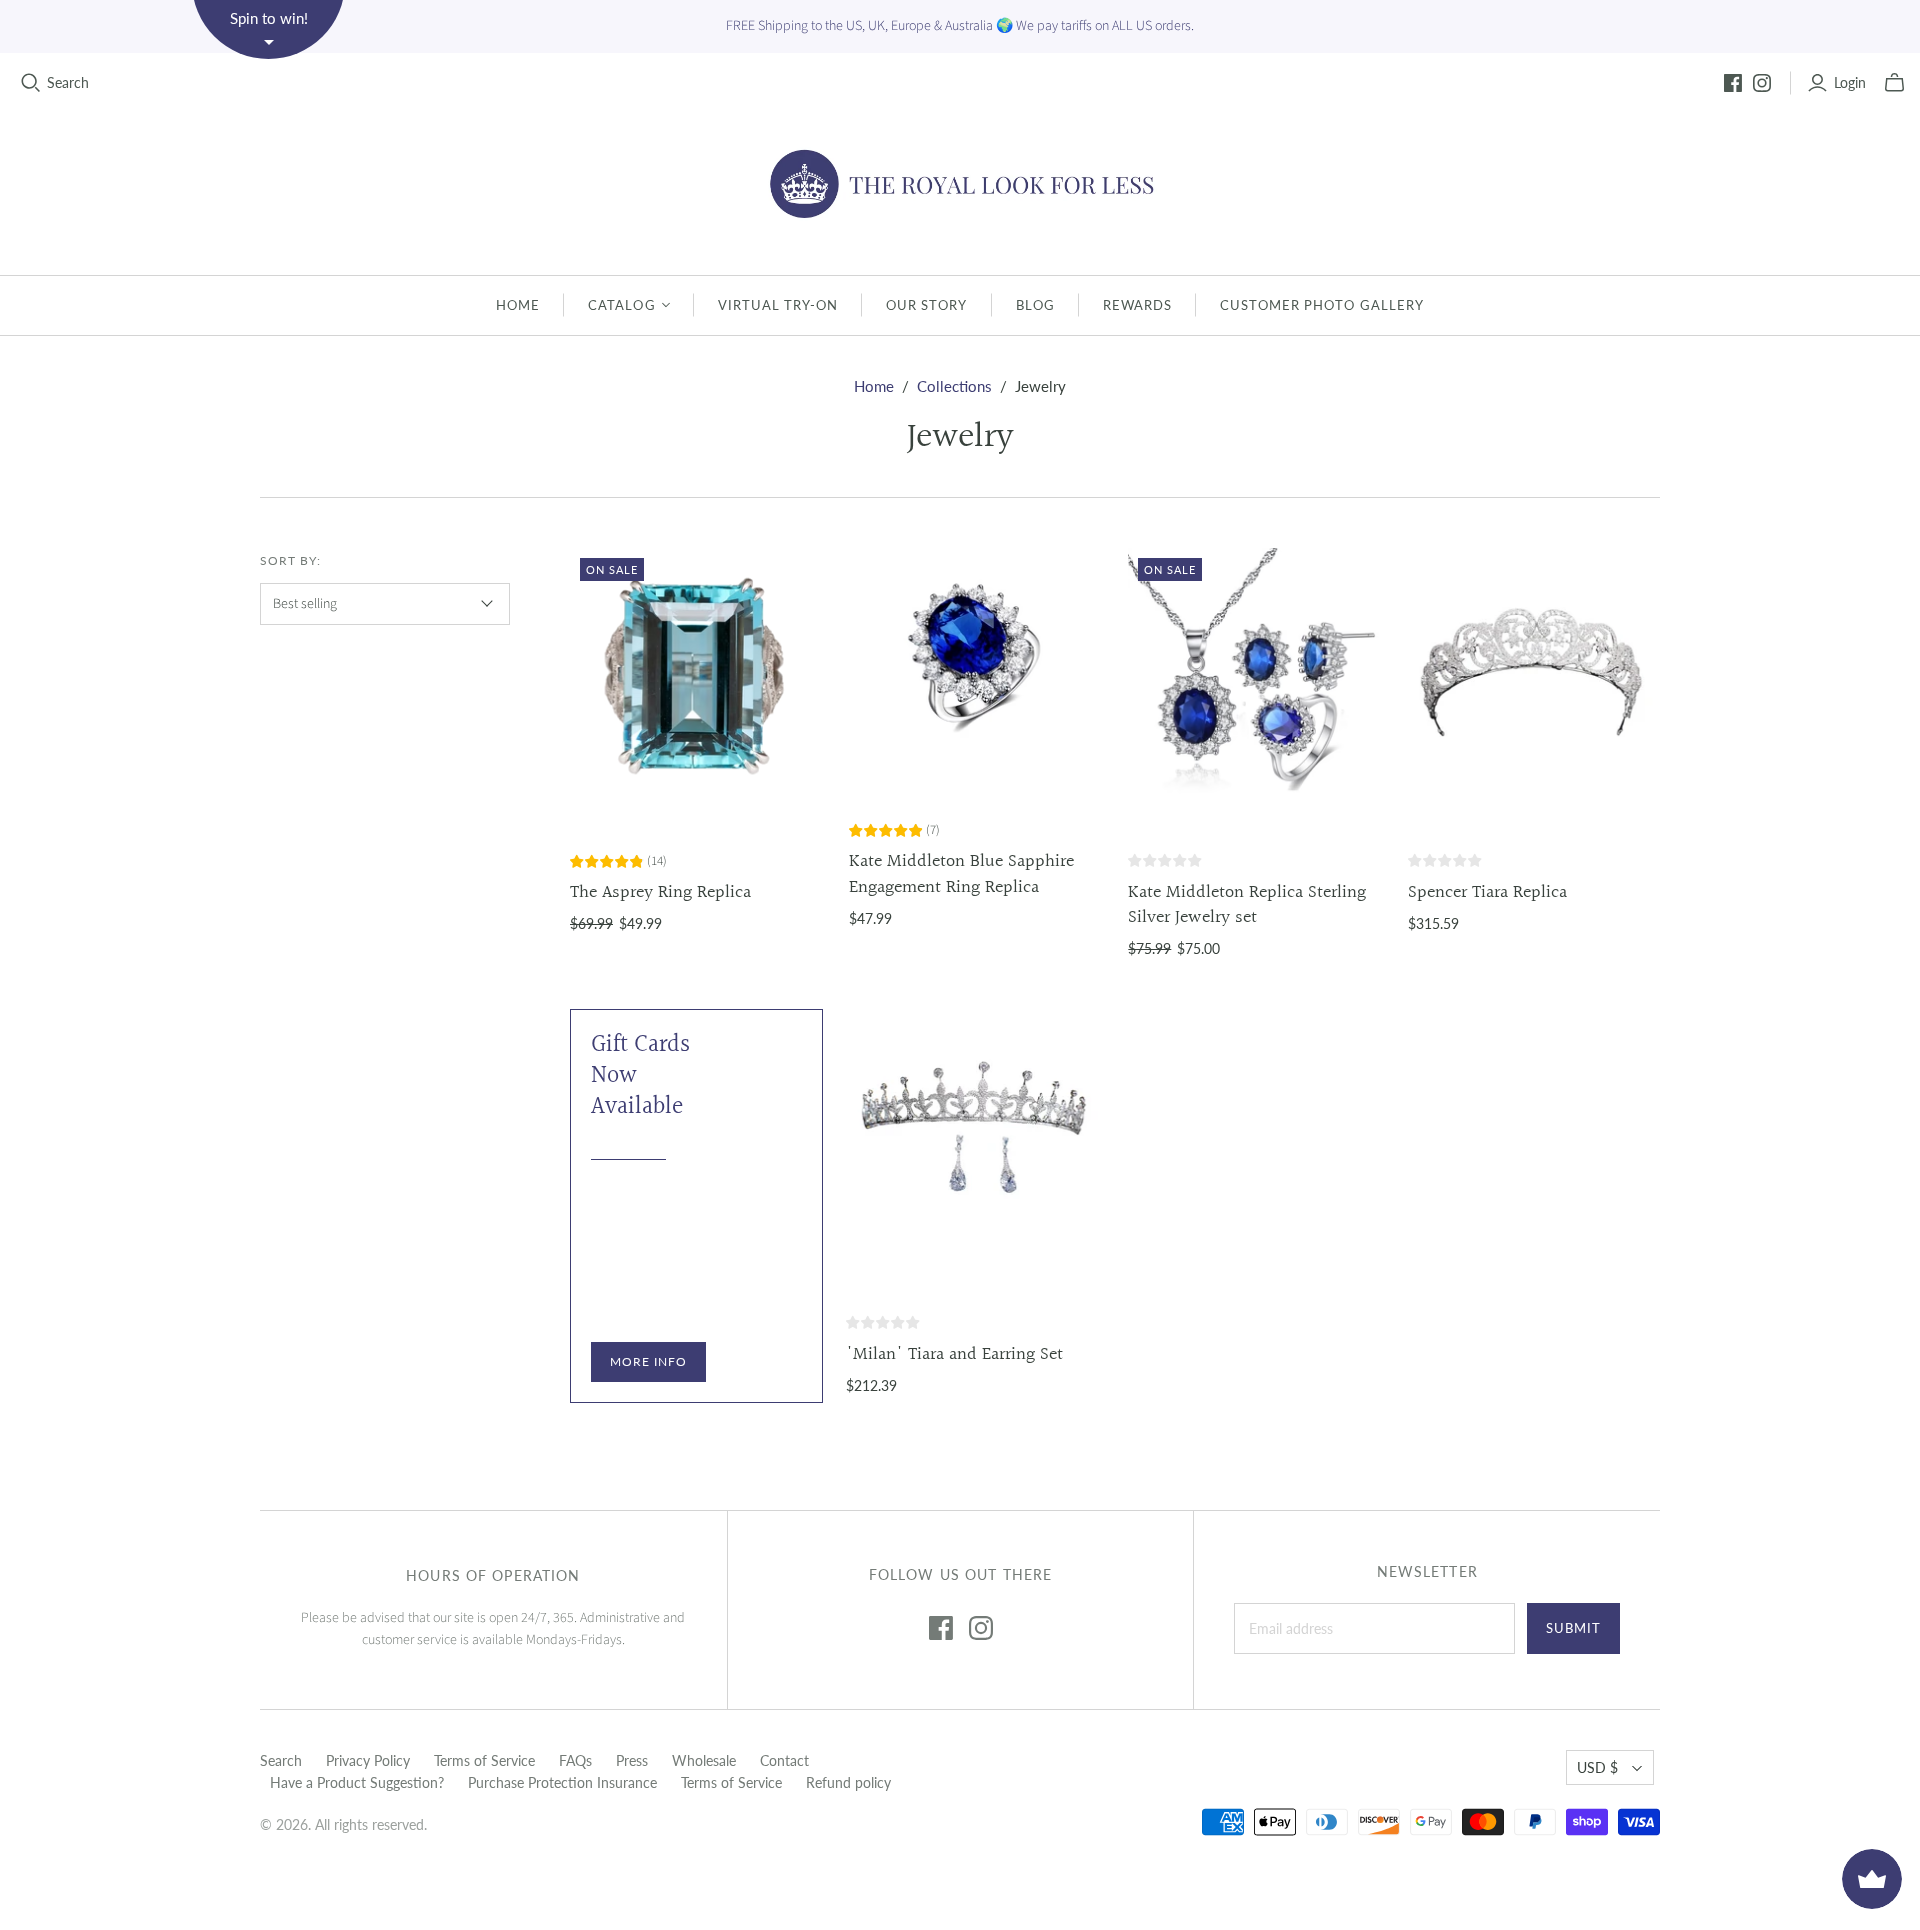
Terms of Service (484, 1760)
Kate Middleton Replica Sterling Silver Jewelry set (1247, 905)
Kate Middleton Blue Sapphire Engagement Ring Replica (961, 874)
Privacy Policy (368, 1760)
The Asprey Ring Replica (660, 892)
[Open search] (31, 83)
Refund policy (848, 1782)
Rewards (1137, 305)
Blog (1035, 305)
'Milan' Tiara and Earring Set (954, 1354)
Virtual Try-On (778, 305)
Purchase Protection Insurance (562, 1782)
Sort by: (290, 560)
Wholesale (704, 1760)
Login (1850, 82)
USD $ (1597, 1767)
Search (68, 82)
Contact (784, 1760)
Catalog (621, 305)
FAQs (575, 1760)
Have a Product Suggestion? (357, 1782)
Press (632, 1760)
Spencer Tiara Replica (1487, 892)
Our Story (926, 305)
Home (518, 305)
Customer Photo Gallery (1322, 305)
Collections (954, 386)
